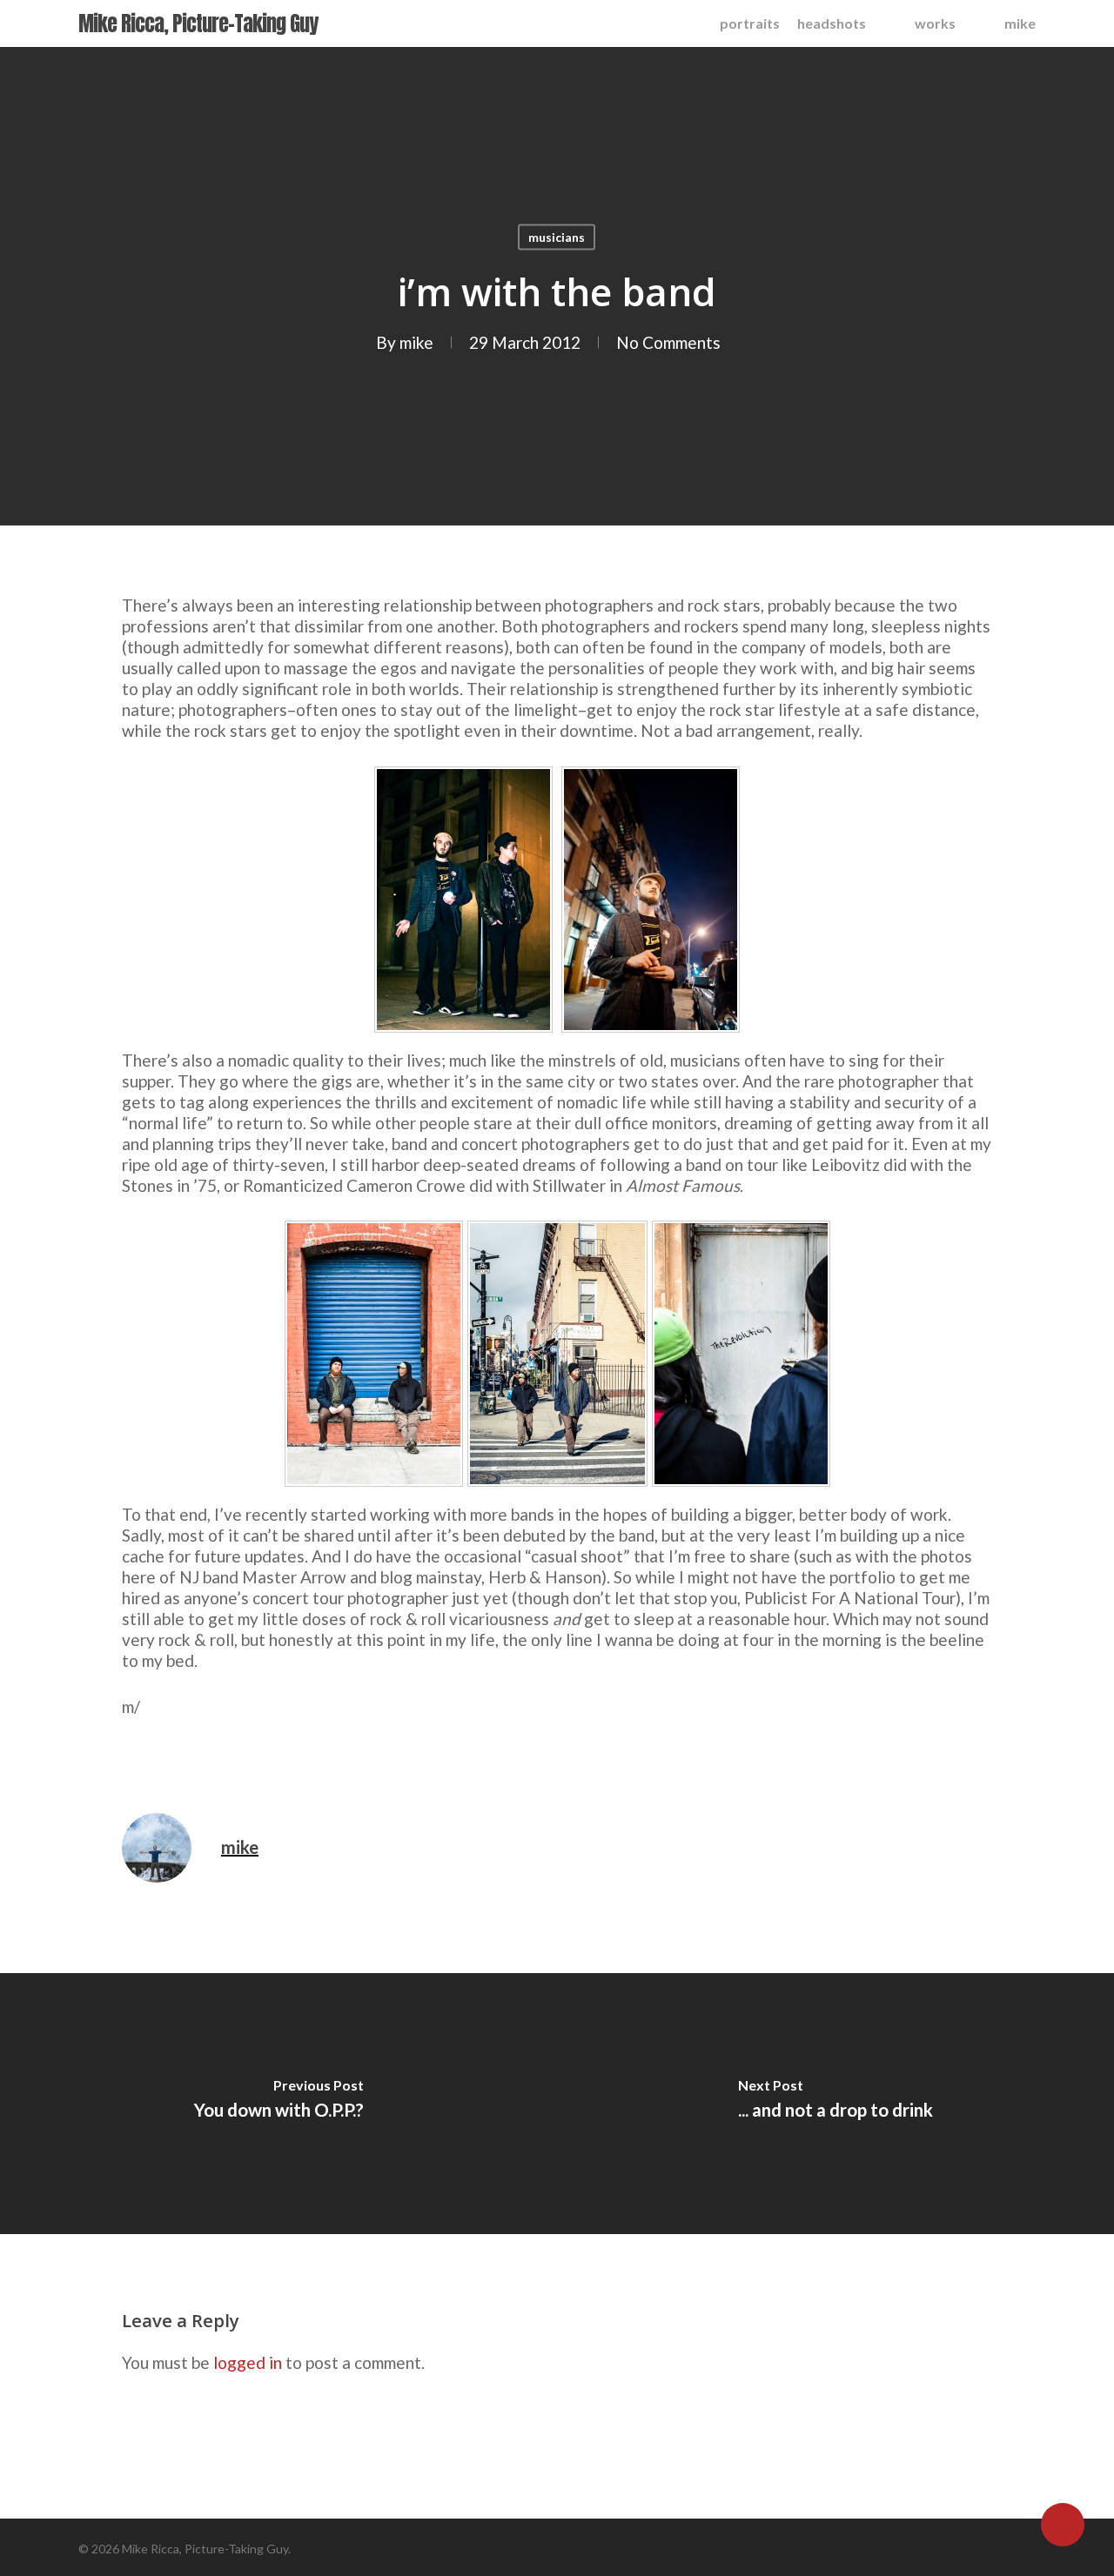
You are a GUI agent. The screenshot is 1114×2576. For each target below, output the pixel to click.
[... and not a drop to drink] (835, 2104)
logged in (248, 2362)
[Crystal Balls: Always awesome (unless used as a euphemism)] (466, 1039)
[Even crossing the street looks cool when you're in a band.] (557, 1493)
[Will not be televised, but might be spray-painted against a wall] (741, 1493)
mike (416, 342)
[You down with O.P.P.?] (278, 2104)
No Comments (668, 342)
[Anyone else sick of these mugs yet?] (374, 1493)
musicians (557, 237)
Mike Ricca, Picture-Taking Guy (198, 23)
